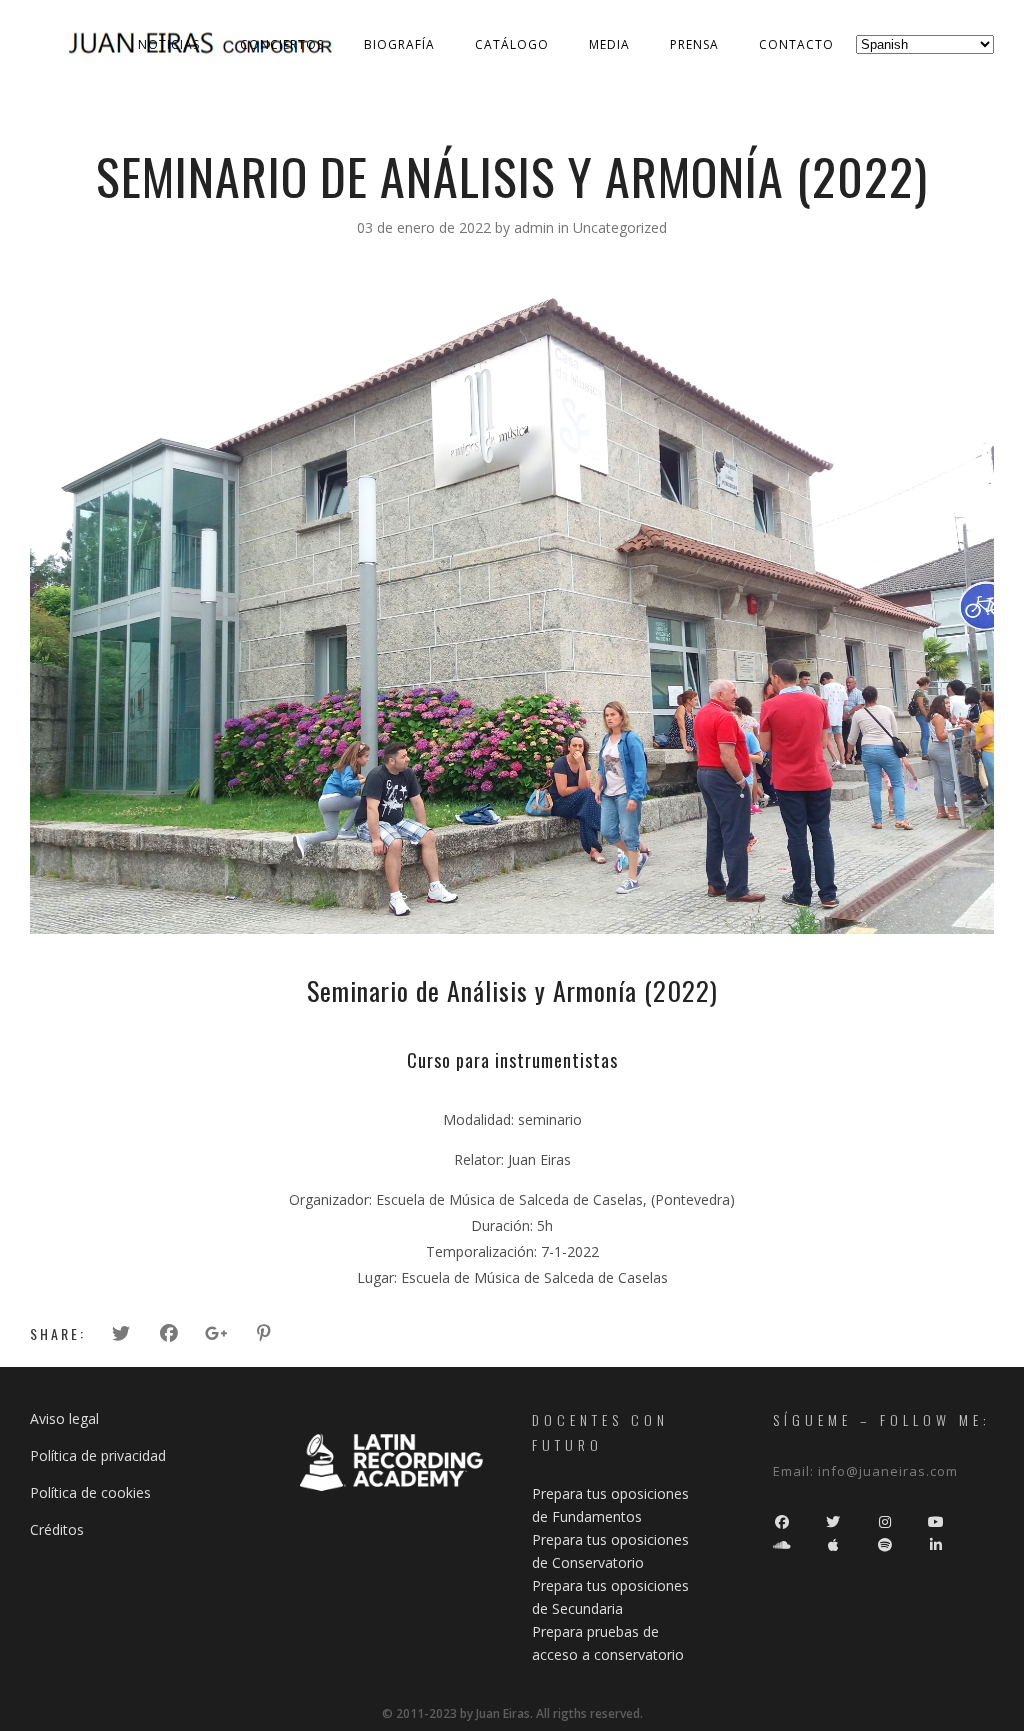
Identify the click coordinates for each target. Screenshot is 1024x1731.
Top (976, 1683)
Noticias (169, 44)
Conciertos (282, 44)
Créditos (57, 1529)
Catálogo (512, 44)
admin (536, 227)
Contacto (796, 44)
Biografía (399, 44)
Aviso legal (64, 1418)
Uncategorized (620, 227)
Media (609, 44)
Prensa (694, 44)
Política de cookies (90, 1492)
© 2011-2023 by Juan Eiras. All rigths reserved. (512, 1713)
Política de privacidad (98, 1455)
